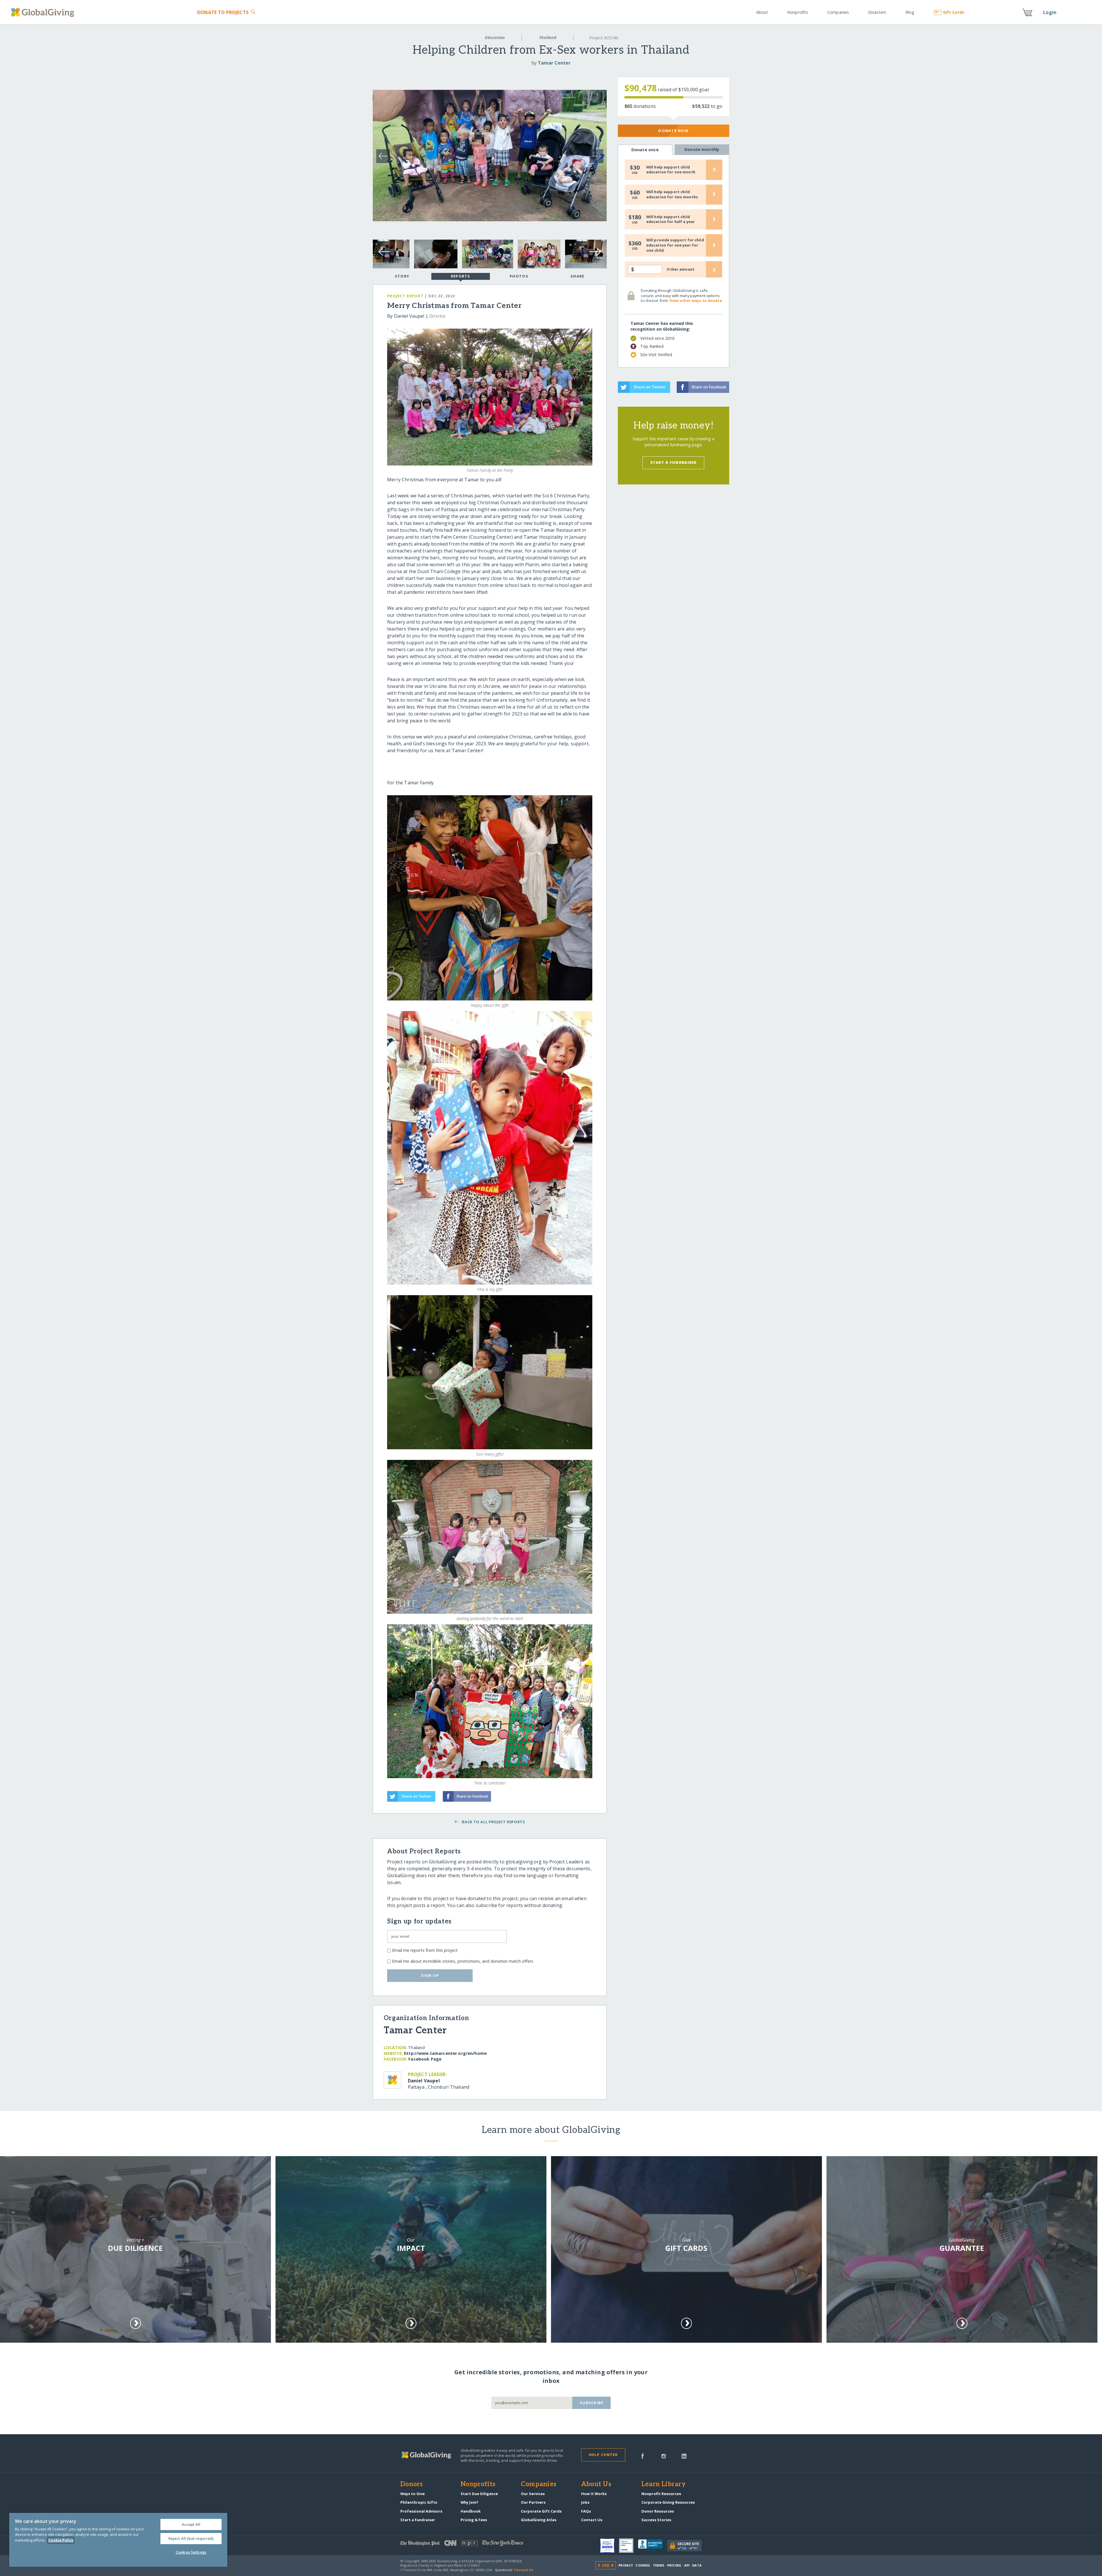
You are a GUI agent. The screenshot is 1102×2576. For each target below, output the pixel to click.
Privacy (626, 2565)
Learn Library (663, 2484)
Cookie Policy (61, 2540)
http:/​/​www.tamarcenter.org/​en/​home (445, 2053)
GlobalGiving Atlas (539, 2520)
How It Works (594, 2494)
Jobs (585, 2502)
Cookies (643, 2565)
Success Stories (656, 2520)
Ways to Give (413, 2494)
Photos (519, 276)
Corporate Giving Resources (668, 2502)
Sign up (430, 1975)
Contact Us (592, 2520)
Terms (659, 2565)
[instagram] (664, 2455)
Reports (461, 276)
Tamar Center (554, 63)
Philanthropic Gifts (419, 2502)
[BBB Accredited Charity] (653, 2546)
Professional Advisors (421, 2511)
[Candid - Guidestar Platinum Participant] (628, 2546)
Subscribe (592, 2403)
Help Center (603, 2455)
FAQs (586, 2511)
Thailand (548, 37)
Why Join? (469, 2502)
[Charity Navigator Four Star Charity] (610, 2546)
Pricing (674, 2565)
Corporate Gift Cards (541, 2511)
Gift (953, 12)
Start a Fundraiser (674, 462)
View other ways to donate (696, 300)
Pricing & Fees (474, 2520)
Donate (223, 12)
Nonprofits (798, 12)
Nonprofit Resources (661, 2494)
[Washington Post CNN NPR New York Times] (476, 2544)
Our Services (533, 2494)
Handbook (471, 2511)
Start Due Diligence (479, 2494)
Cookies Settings (191, 2552)
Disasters (877, 12)
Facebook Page (425, 2059)
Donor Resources (658, 2511)
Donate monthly (702, 149)
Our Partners (533, 2502)
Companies (838, 12)
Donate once (645, 150)
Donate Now (673, 131)
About (762, 12)
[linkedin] (684, 2455)
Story (402, 276)
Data (697, 2565)
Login (1050, 12)
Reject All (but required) (191, 2538)
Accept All (191, 2524)
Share (577, 276)
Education (495, 37)
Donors (412, 2484)
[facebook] (643, 2455)
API (687, 2565)
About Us (596, 2484)
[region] (118, 2540)
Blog (910, 12)
